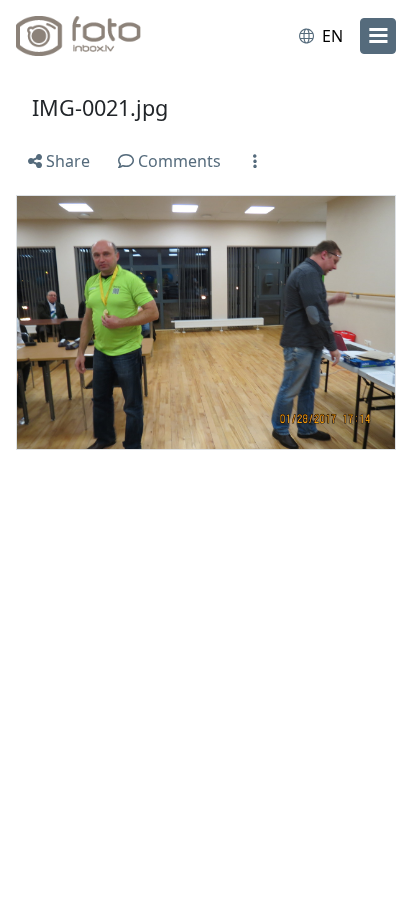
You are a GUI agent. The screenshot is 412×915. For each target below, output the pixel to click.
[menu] (378, 36)
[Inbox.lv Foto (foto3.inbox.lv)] (98, 36)
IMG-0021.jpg (100, 107)
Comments (177, 161)
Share (66, 161)
